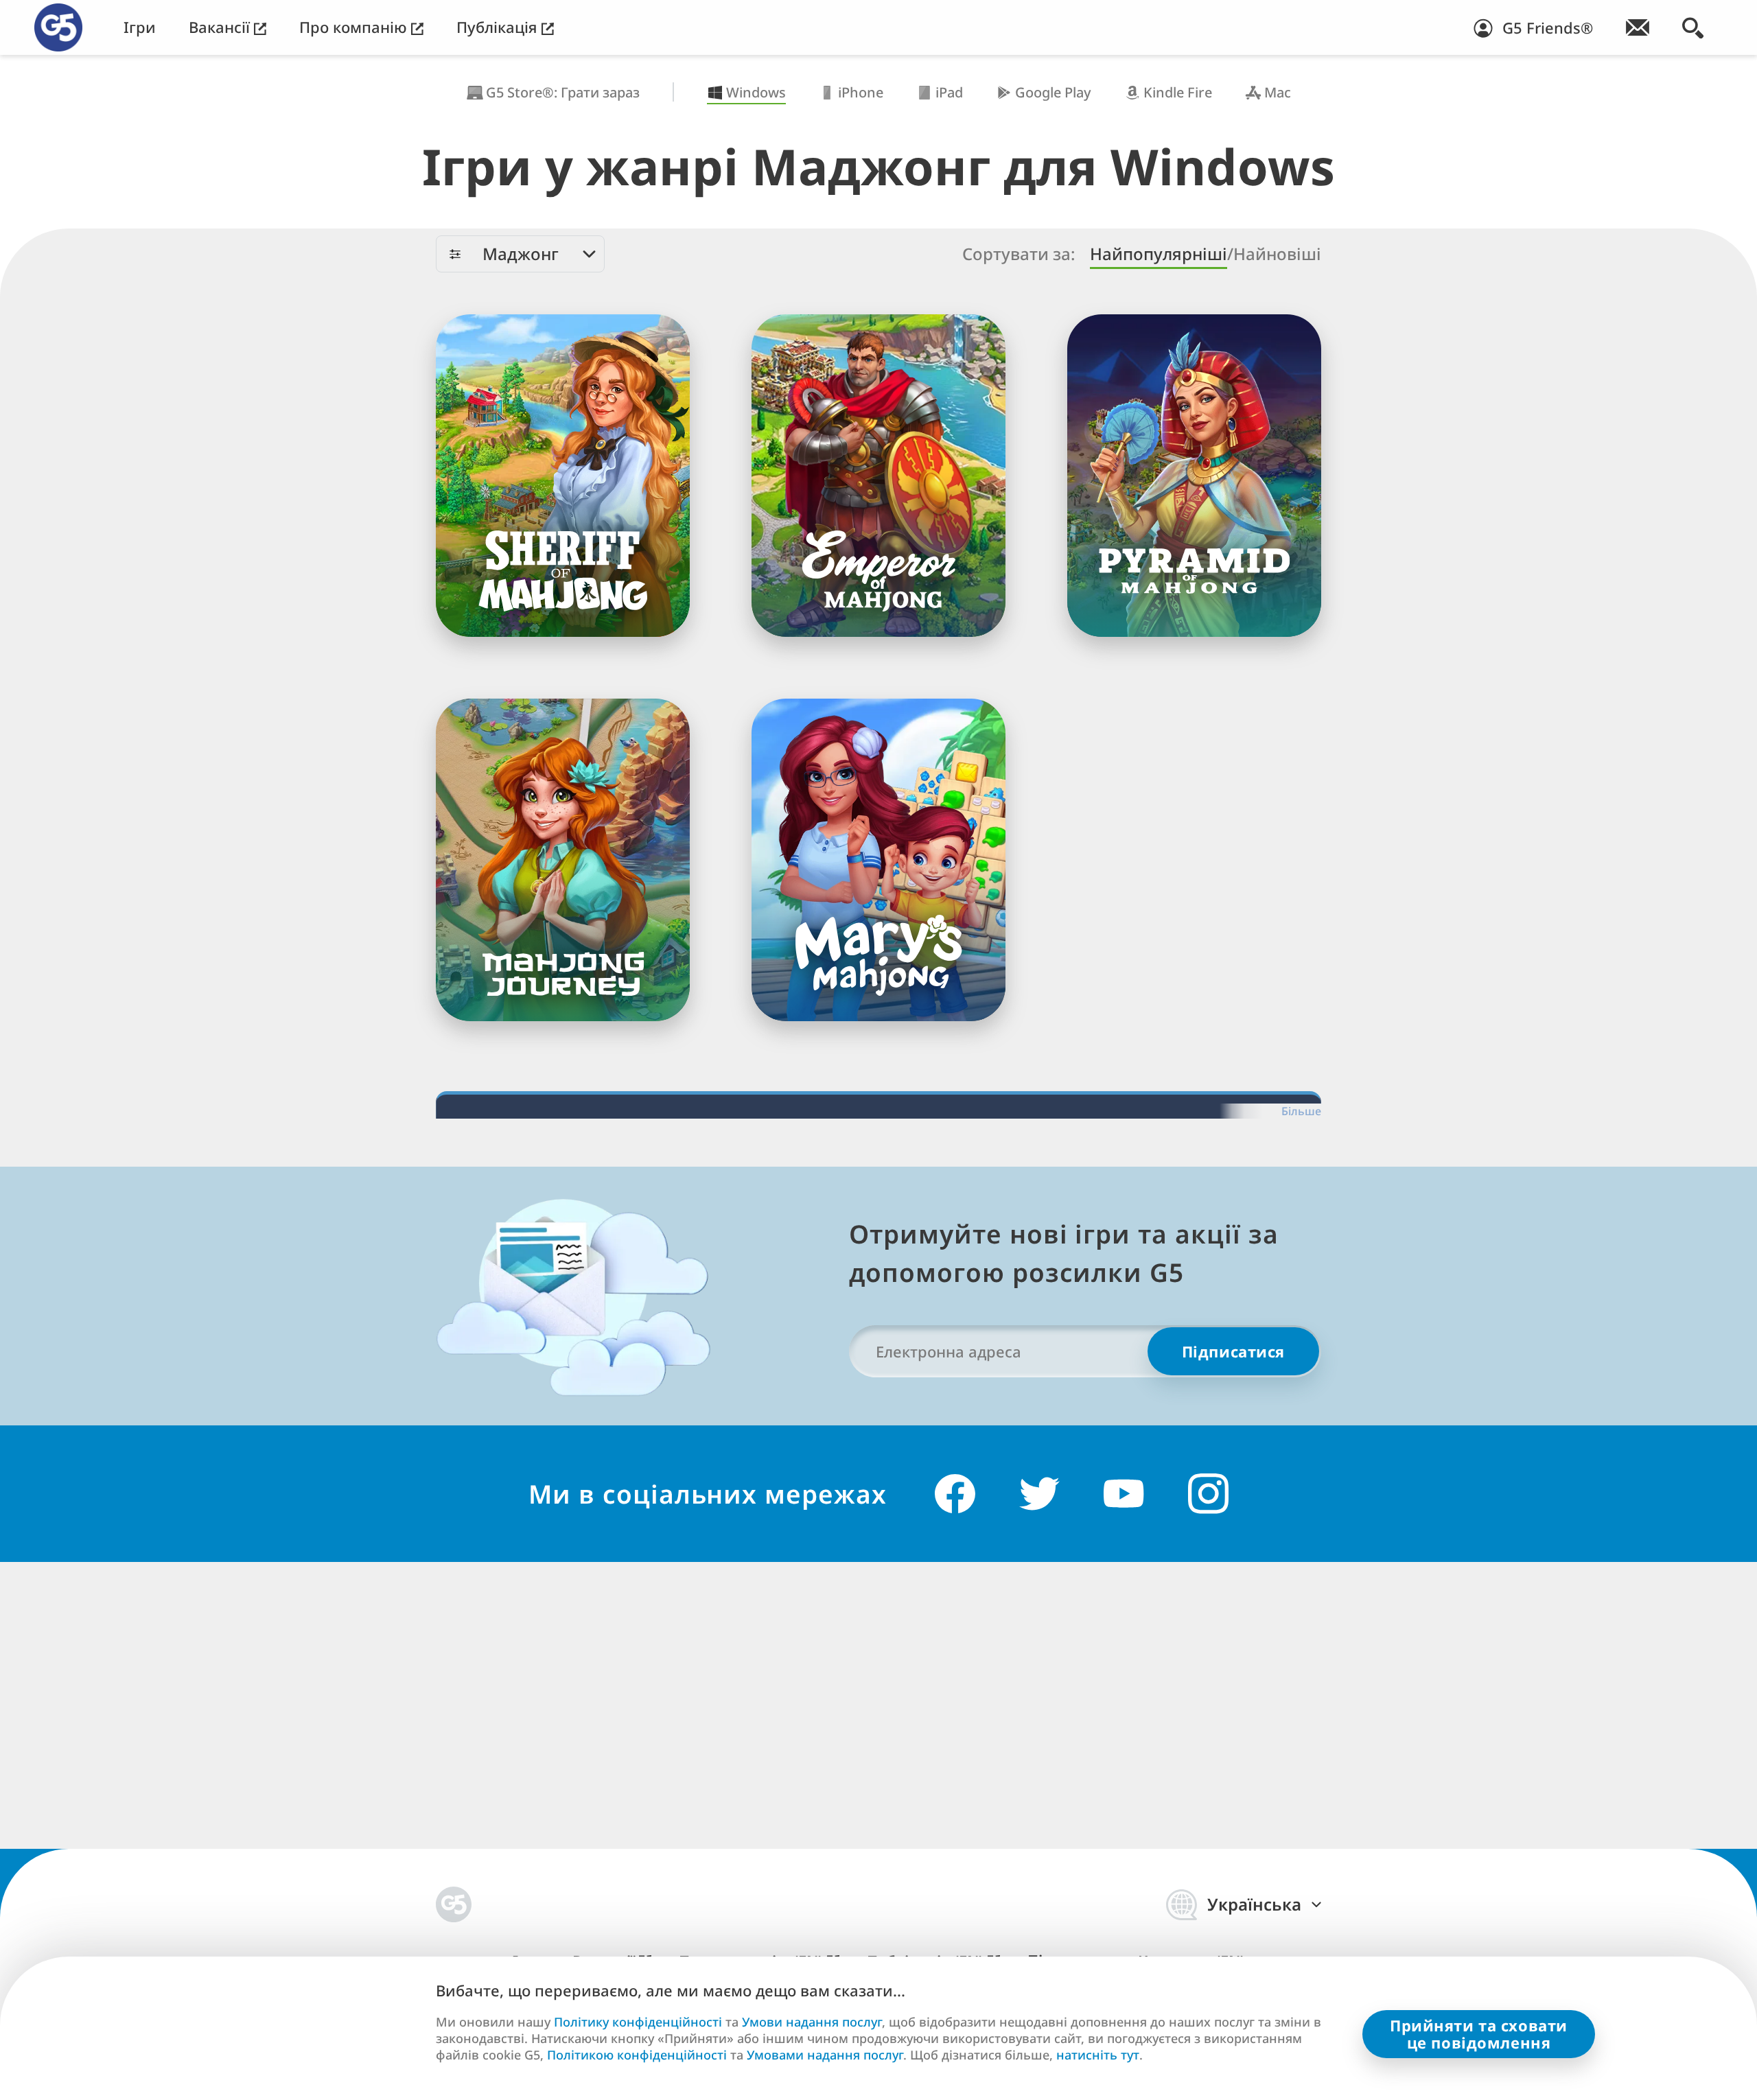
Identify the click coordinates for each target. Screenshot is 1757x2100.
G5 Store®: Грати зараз (563, 92)
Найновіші (1277, 254)
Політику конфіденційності (638, 2022)
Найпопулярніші (1159, 254)
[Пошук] (1693, 27)
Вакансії (221, 27)
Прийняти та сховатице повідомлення (1479, 2034)
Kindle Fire (1178, 92)
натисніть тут (1098, 2055)
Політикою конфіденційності (637, 2055)
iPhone (861, 92)
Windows (756, 92)
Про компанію (355, 27)
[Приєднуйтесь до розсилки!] (1638, 27)
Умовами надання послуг (825, 2055)
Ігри (140, 27)
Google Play (1053, 92)
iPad (949, 92)
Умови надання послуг (812, 2022)
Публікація (499, 27)
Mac (1278, 92)
